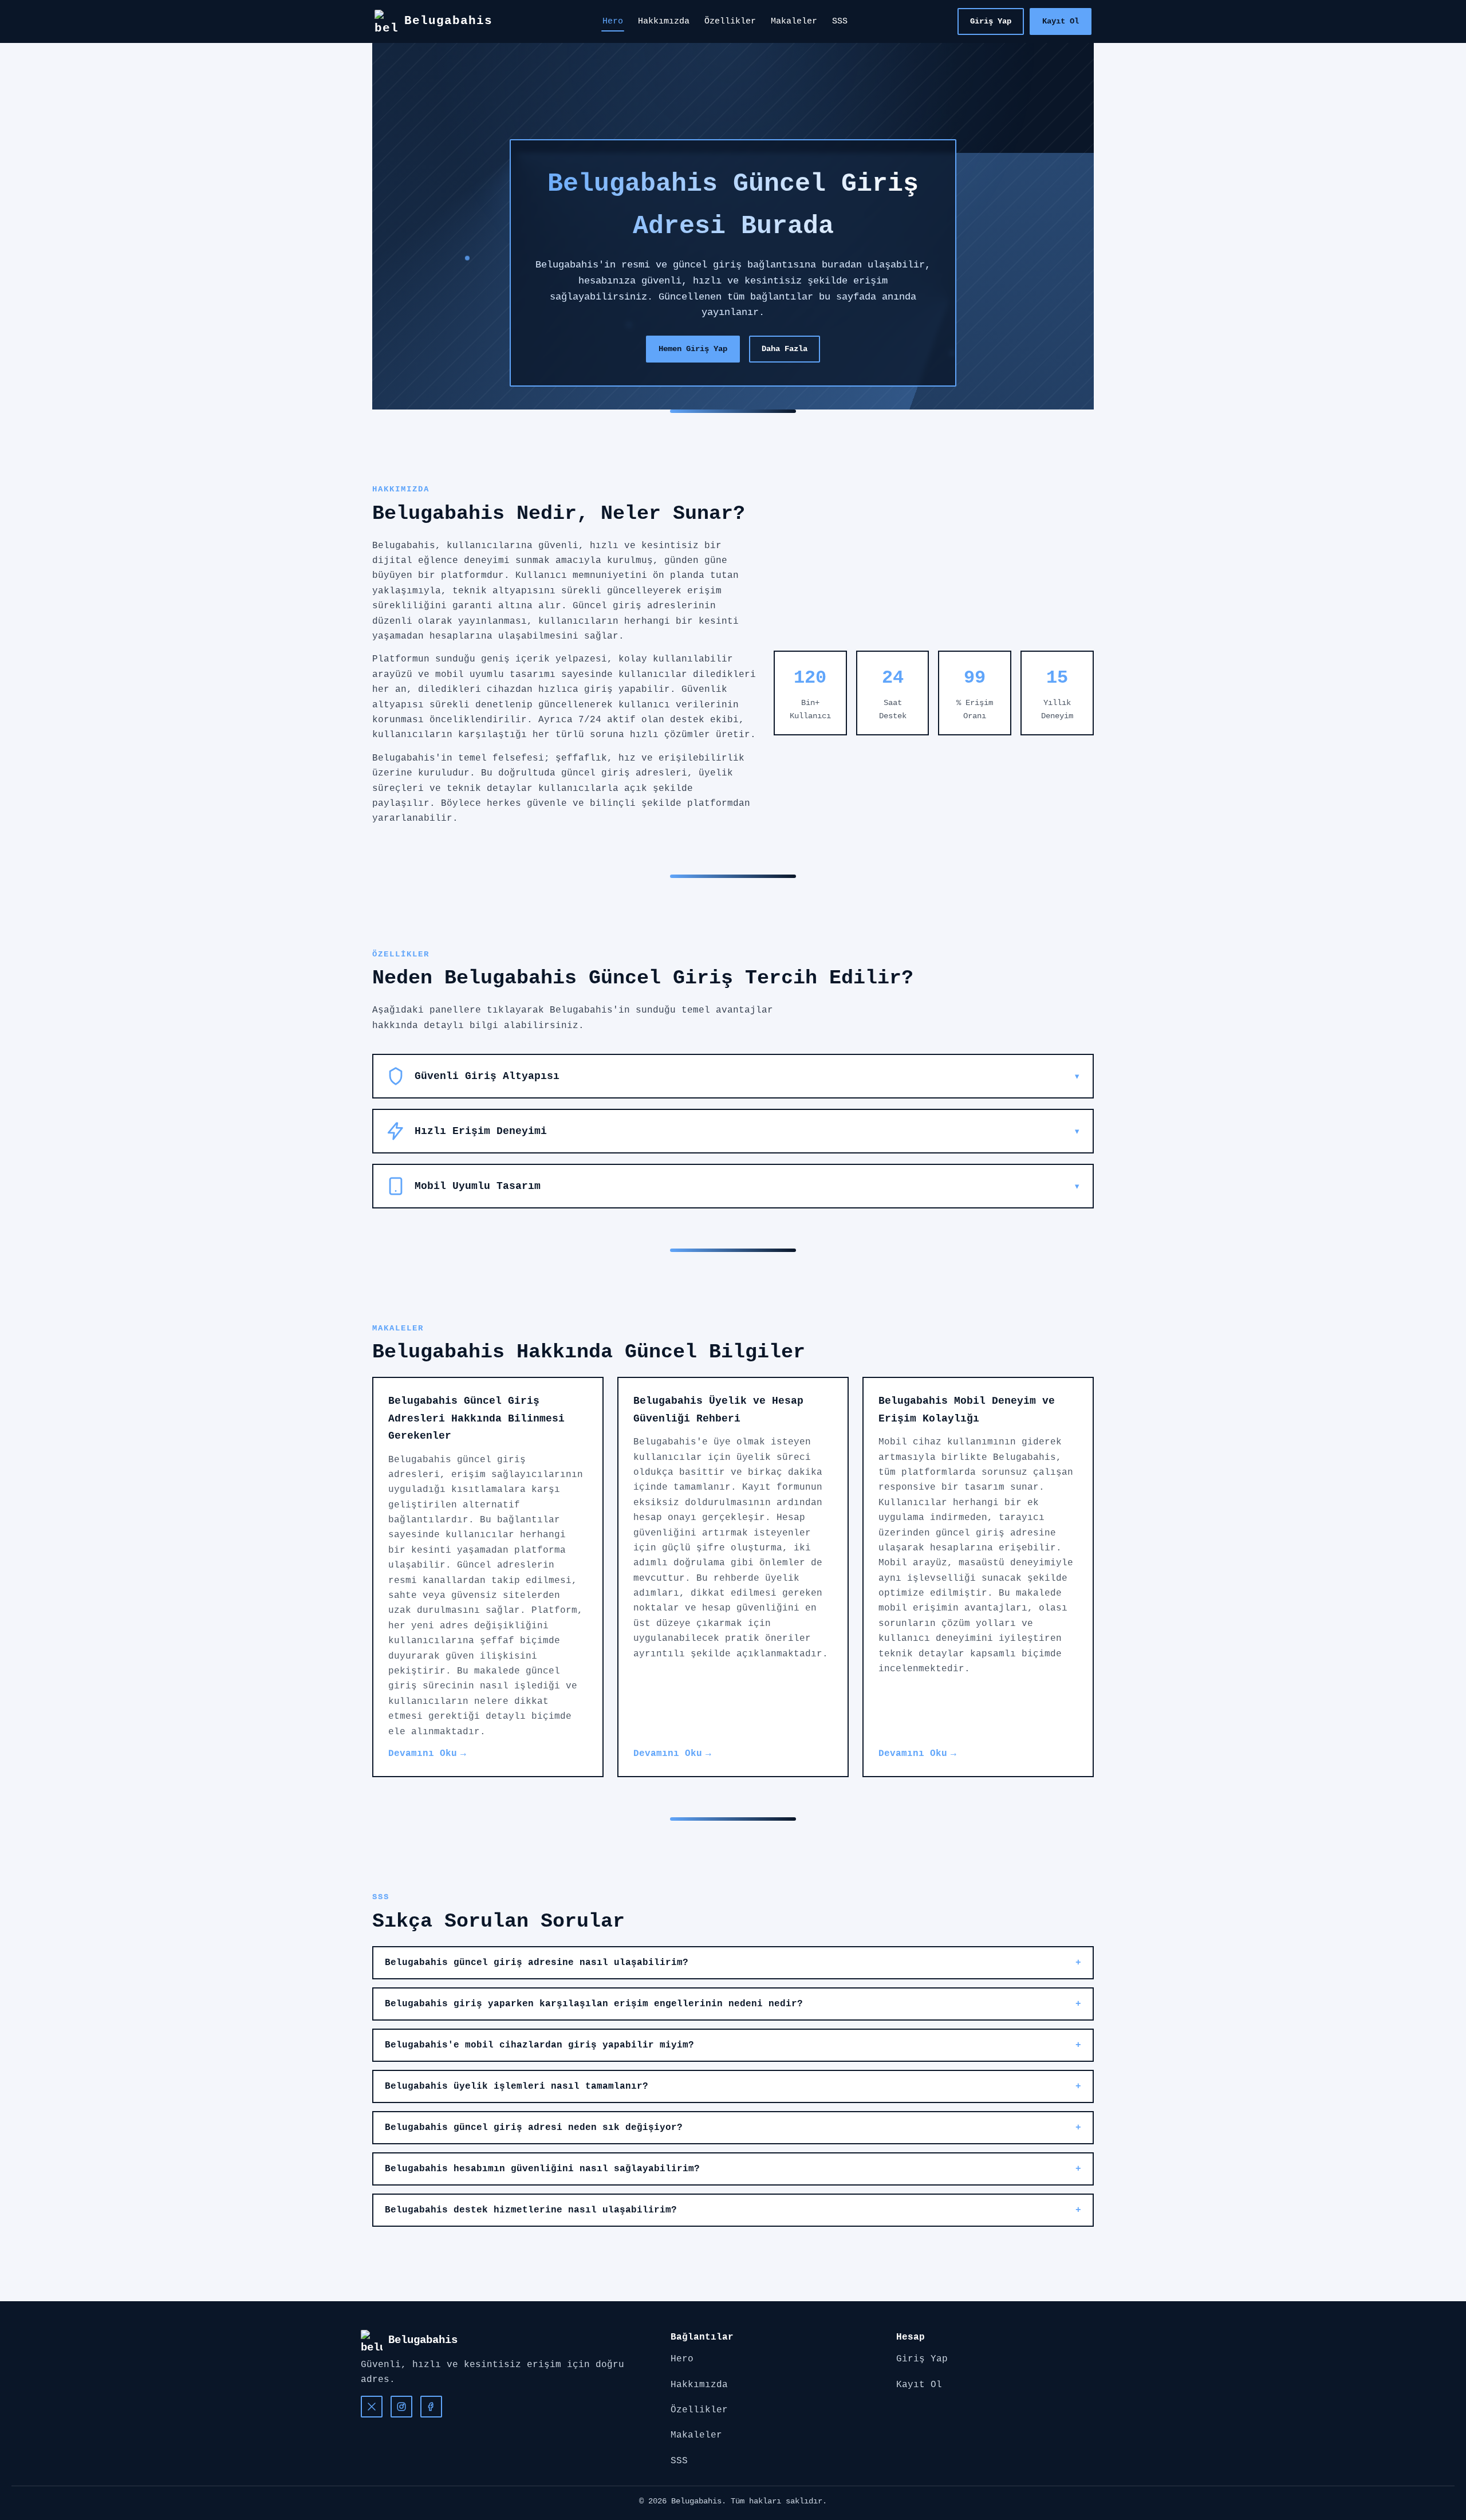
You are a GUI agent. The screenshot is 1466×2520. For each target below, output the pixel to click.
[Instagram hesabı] (401, 2407)
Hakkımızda (664, 21)
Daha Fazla (785, 349)
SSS (840, 21)
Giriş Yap (991, 21)
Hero (613, 21)
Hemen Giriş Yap (693, 349)
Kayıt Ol (1061, 21)
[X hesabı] (372, 2407)
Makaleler (794, 21)
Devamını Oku (423, 1754)
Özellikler (730, 21)
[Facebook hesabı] (431, 2407)
